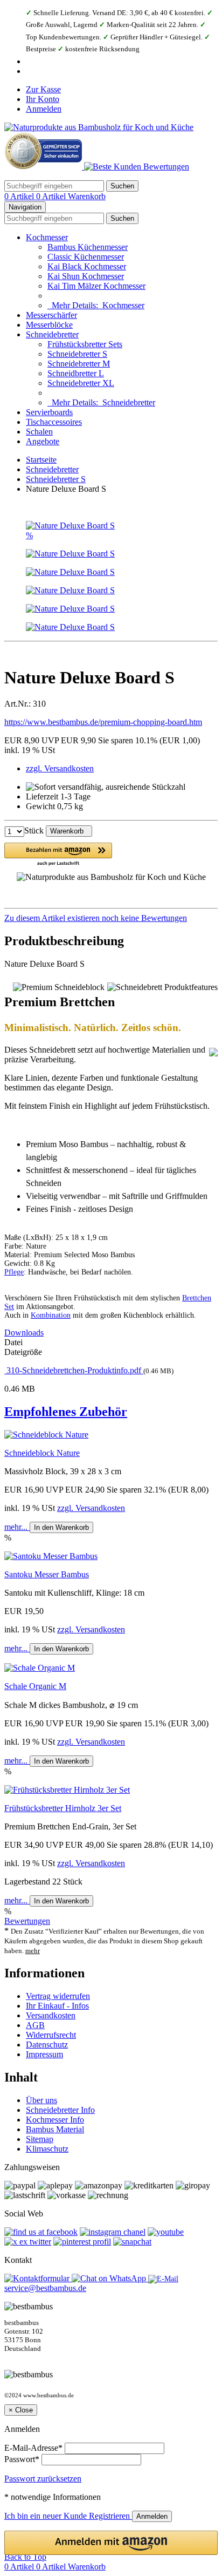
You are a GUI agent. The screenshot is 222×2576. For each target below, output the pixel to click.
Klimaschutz (47, 2149)
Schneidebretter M (79, 364)
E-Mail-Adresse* (33, 2448)
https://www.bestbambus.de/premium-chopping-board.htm (103, 722)
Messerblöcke (49, 325)
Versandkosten (51, 2015)
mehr (33, 1951)
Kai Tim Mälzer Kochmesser (96, 286)
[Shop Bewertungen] (137, 167)
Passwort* (22, 2459)
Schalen (39, 432)
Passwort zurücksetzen (43, 2479)
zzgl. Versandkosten (60, 768)
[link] (111, 918)
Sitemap (40, 2139)
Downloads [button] (24, 1333)
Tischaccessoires (54, 422)
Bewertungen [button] (27, 1921)
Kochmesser (47, 237)
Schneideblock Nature (42, 1453)
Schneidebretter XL (81, 383)
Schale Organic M (35, 1686)
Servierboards (49, 412)
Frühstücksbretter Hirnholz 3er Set (63, 1808)
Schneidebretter (52, 334)
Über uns (41, 2100)
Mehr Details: (96, 305)
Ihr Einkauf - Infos (57, 2006)
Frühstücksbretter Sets (85, 344)
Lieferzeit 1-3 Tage (58, 796)
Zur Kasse (43, 89)
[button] (58, 855)
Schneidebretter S (77, 354)
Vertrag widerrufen (58, 1996)
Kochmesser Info (55, 2120)
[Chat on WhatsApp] (110, 2278)
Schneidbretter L (76, 373)
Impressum (44, 2054)
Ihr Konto (43, 99)
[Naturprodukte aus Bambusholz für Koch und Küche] (99, 127)
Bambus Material (55, 2129)
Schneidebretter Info (60, 2110)
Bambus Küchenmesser (88, 247)
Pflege (14, 1272)
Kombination (51, 1315)
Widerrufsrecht (51, 2035)
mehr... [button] (17, 1527)
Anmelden (44, 109)
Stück (34, 831)
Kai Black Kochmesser (87, 266)
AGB (35, 2025)
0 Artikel (20, 196)
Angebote (43, 441)
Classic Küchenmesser (86, 257)
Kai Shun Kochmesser (86, 276)
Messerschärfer (51, 315)
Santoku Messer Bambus (47, 1574)
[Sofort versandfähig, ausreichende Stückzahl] (106, 787)
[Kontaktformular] (38, 2278)
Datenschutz (47, 2045)
